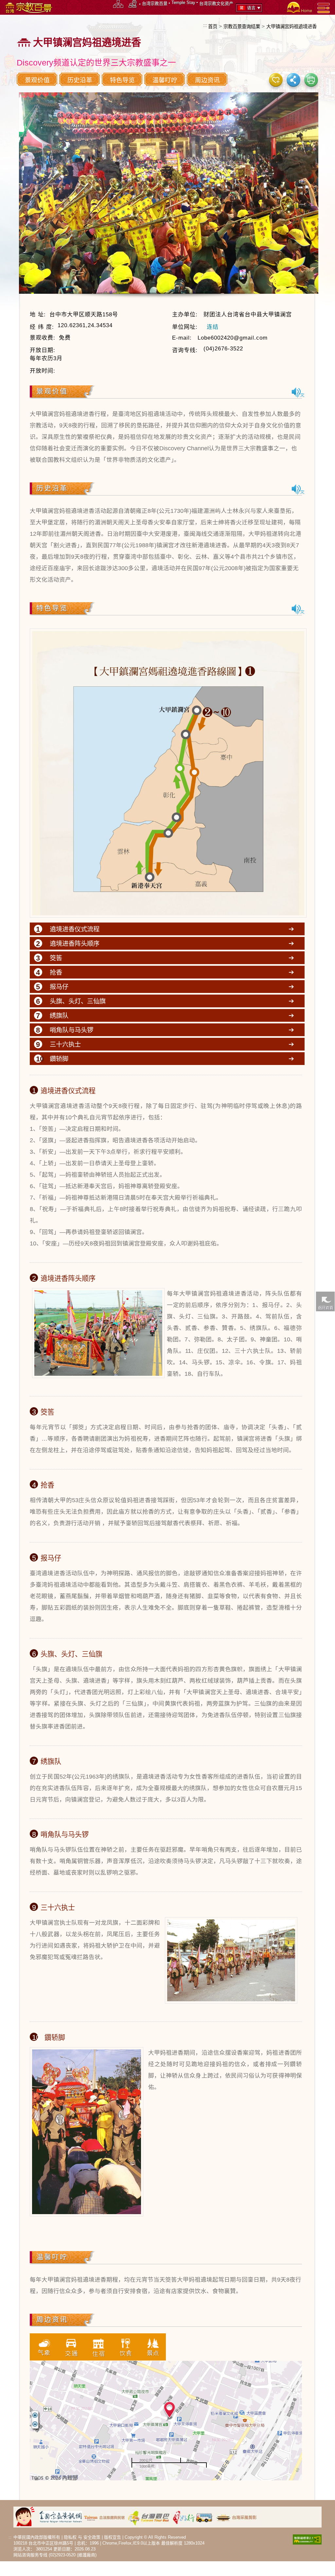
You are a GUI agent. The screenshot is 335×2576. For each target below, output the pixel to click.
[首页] (299, 7)
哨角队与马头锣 (71, 1030)
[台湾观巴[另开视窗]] (149, 2517)
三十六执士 (65, 1044)
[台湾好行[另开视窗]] (193, 2517)
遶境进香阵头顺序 (75, 943)
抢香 (56, 972)
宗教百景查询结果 (242, 27)
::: (205, 25)
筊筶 (56, 958)
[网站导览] (118, 4)
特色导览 (122, 80)
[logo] (28, 7)
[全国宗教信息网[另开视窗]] (61, 2517)
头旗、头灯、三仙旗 (78, 1001)
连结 (213, 327)
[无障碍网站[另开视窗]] (307, 2539)
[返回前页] (325, 1301)
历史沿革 (80, 80)
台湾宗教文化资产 (216, 3)
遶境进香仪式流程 (75, 929)
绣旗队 (59, 1016)
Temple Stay (183, 2)
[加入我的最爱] (276, 80)
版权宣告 (113, 2537)
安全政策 (92, 2537)
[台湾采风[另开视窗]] (237, 2517)
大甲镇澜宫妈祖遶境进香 (291, 27)
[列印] (311, 80)
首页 (213, 27)
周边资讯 (207, 80)
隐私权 (70, 2537)
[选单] (324, 8)
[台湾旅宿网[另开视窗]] (105, 2517)
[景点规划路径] (133, 4)
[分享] (293, 80)
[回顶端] (325, 1582)
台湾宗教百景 (155, 3)
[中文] (298, 392)
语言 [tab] (251, 8)
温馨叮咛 (165, 80)
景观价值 (37, 80)
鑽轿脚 (59, 1059)
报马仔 (59, 987)
